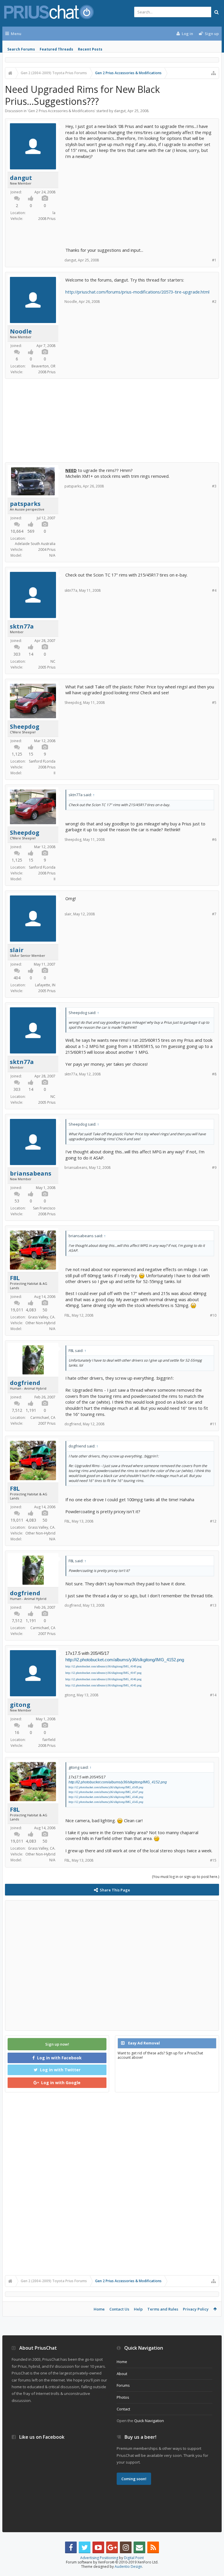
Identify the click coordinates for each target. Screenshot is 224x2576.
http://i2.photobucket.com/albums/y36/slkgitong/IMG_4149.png (103, 1666)
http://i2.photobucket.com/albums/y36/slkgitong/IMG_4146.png (103, 1679)
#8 (214, 1074)
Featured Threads (56, 49)
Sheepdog (25, 727)
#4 (214, 590)
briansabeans (31, 1174)
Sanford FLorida (42, 761)
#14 (213, 1695)
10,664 (17, 531)
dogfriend (25, 1383)
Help (138, 2309)
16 (17, 1732)
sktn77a (22, 626)
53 (17, 1201)
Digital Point (134, 2558)
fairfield (49, 1740)
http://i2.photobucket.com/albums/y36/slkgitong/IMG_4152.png (125, 1660)
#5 (214, 703)
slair (17, 950)
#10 (213, 1315)
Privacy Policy (196, 2309)
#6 (214, 840)
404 (17, 978)
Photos (123, 2397)
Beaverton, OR (43, 366)
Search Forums (21, 49)
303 (17, 654)
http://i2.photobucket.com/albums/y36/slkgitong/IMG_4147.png (103, 1673)
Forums (123, 2385)
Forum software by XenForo (112, 2562)
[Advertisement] (140, 200)
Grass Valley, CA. (42, 1317)
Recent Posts (90, 49)
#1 (214, 260)
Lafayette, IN (45, 985)
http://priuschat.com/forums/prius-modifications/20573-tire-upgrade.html (137, 292)
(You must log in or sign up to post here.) (185, 1877)
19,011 (17, 1310)
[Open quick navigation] (213, 73)
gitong (20, 1705)
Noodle (21, 331)
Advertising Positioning (99, 2558)
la (54, 213)
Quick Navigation (149, 2421)
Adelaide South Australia (35, 544)
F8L (15, 1278)
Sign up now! (57, 2044)
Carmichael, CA (43, 1418)
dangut (120, 111)
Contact (123, 2409)
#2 (214, 302)
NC (53, 661)
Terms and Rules (163, 2309)
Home (99, 2309)
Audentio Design (128, 2567)
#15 (213, 1860)
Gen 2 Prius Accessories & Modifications (61, 111)
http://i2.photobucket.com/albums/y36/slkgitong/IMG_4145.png (103, 1685)
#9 (214, 1168)
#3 (214, 486)
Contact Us (119, 2309)
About (122, 2374)
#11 (213, 1424)
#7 (214, 914)
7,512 (17, 1410)
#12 (213, 1521)
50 (45, 1310)
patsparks (25, 504)
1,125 (17, 754)
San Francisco (44, 1208)
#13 (213, 1605)
